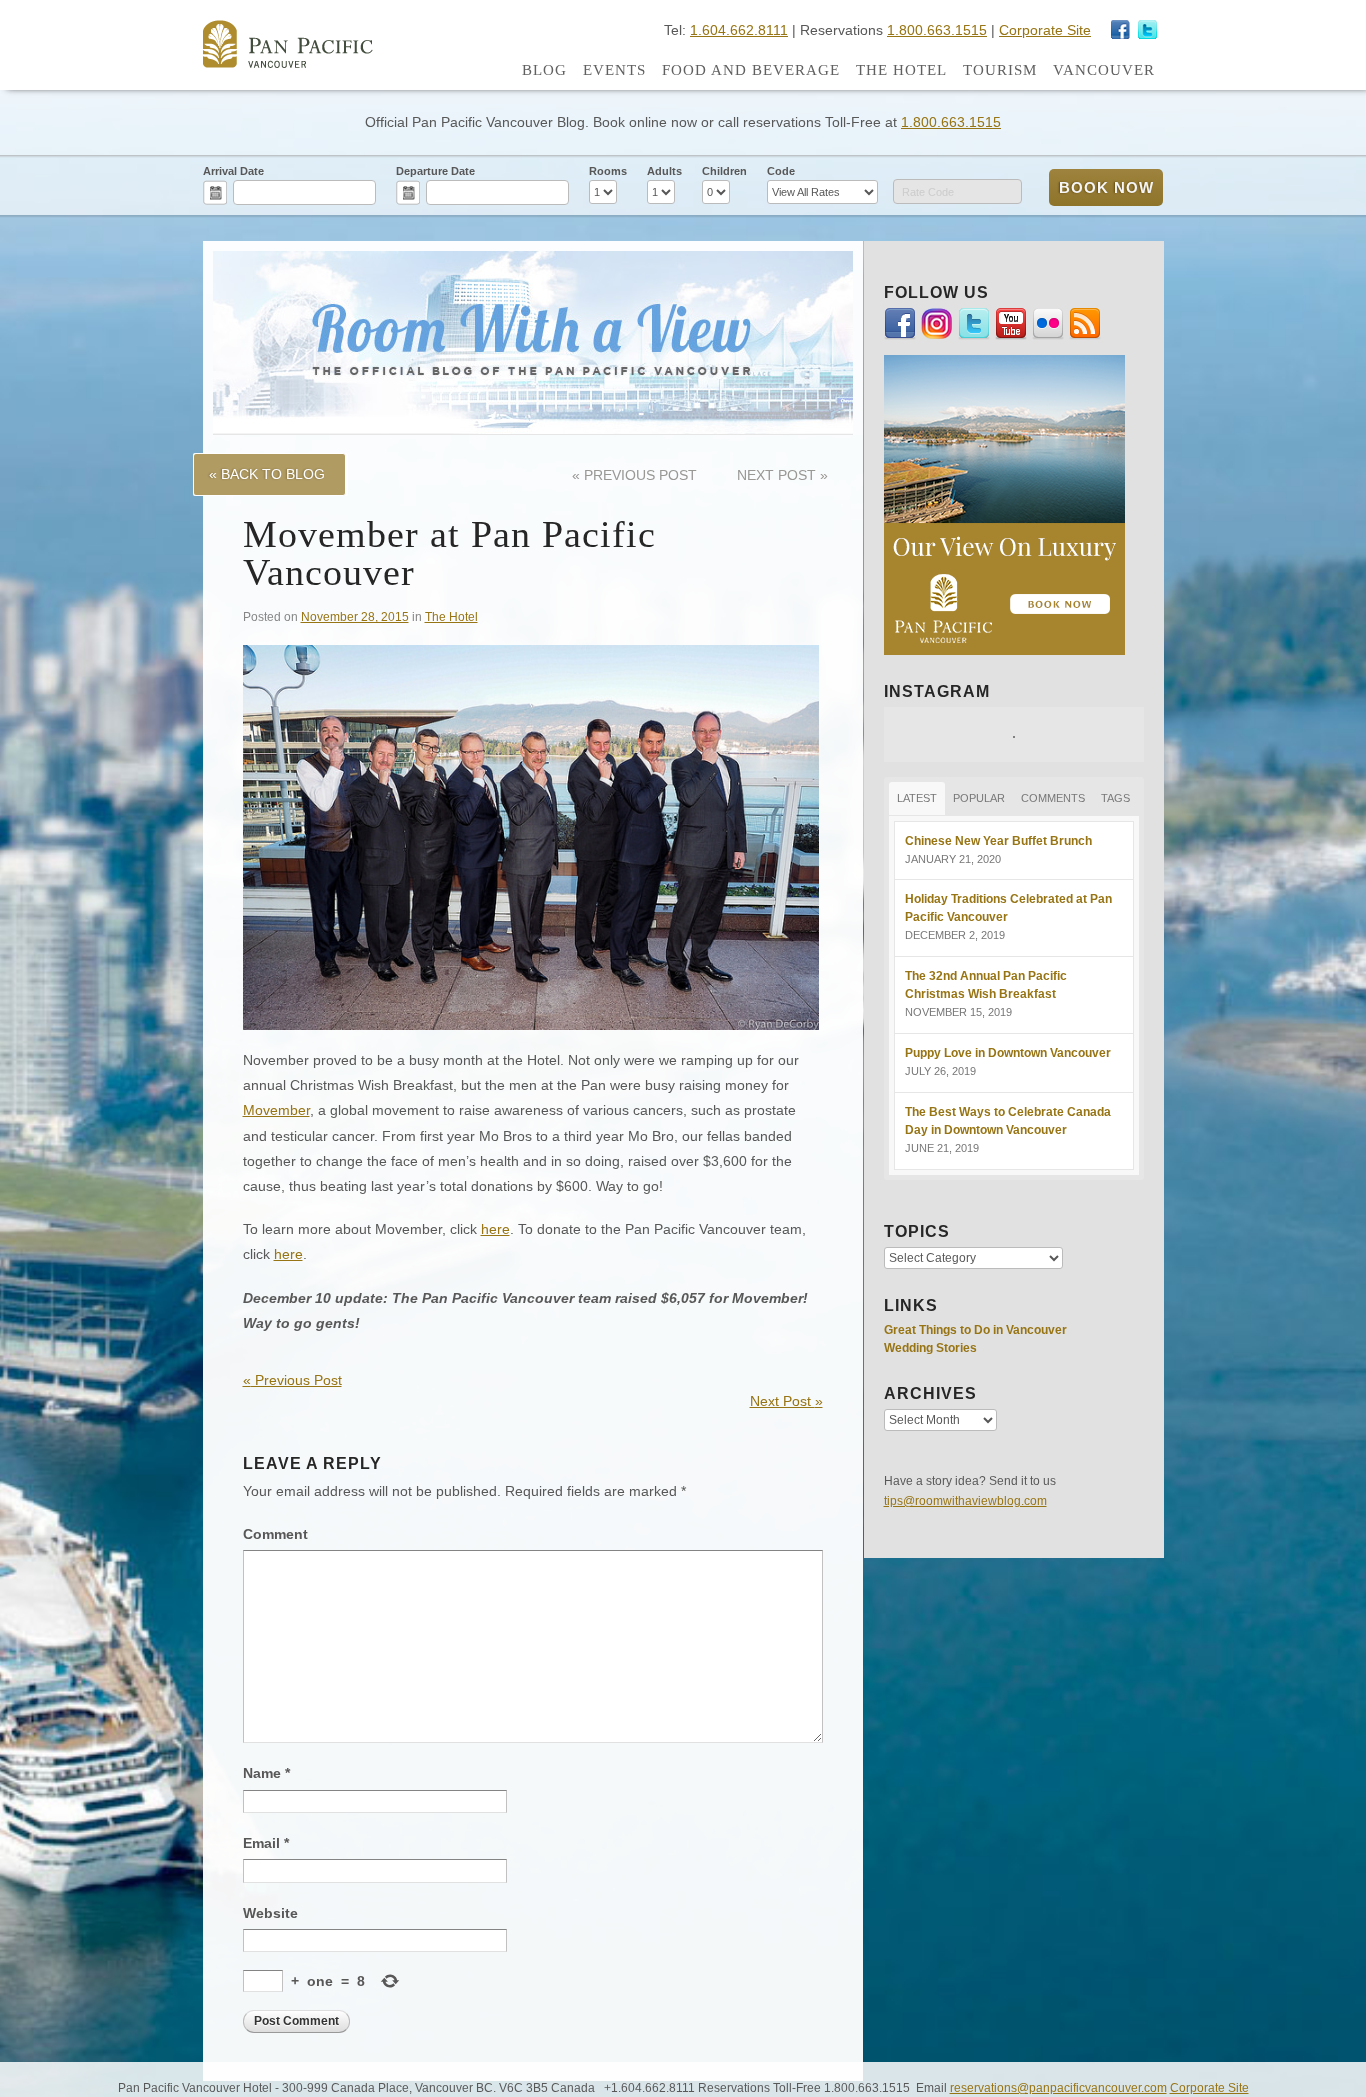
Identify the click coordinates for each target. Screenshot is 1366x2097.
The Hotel (901, 70)
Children (724, 171)
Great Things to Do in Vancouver (975, 1330)
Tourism (1000, 70)
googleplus (1121, 30)
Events (614, 70)
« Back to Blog (267, 474)
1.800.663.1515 (937, 30)
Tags (1115, 798)
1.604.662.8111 (739, 30)
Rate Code (928, 192)
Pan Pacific (288, 44)
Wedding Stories (930, 1348)
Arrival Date (233, 171)
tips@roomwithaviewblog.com (965, 1501)
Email (266, 1843)
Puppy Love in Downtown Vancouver (1008, 1053)
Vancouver (1104, 70)
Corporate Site (1045, 30)
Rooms (608, 171)
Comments (1053, 798)
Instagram (1148, 30)
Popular (979, 798)
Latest (917, 798)
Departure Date (435, 171)
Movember (276, 1110)
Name (266, 1773)
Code (781, 171)
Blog (544, 70)
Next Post (782, 475)
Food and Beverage (751, 70)
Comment (275, 1534)
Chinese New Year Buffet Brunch (998, 841)
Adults (664, 171)
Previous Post (634, 475)
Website (270, 1913)
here (495, 1229)
